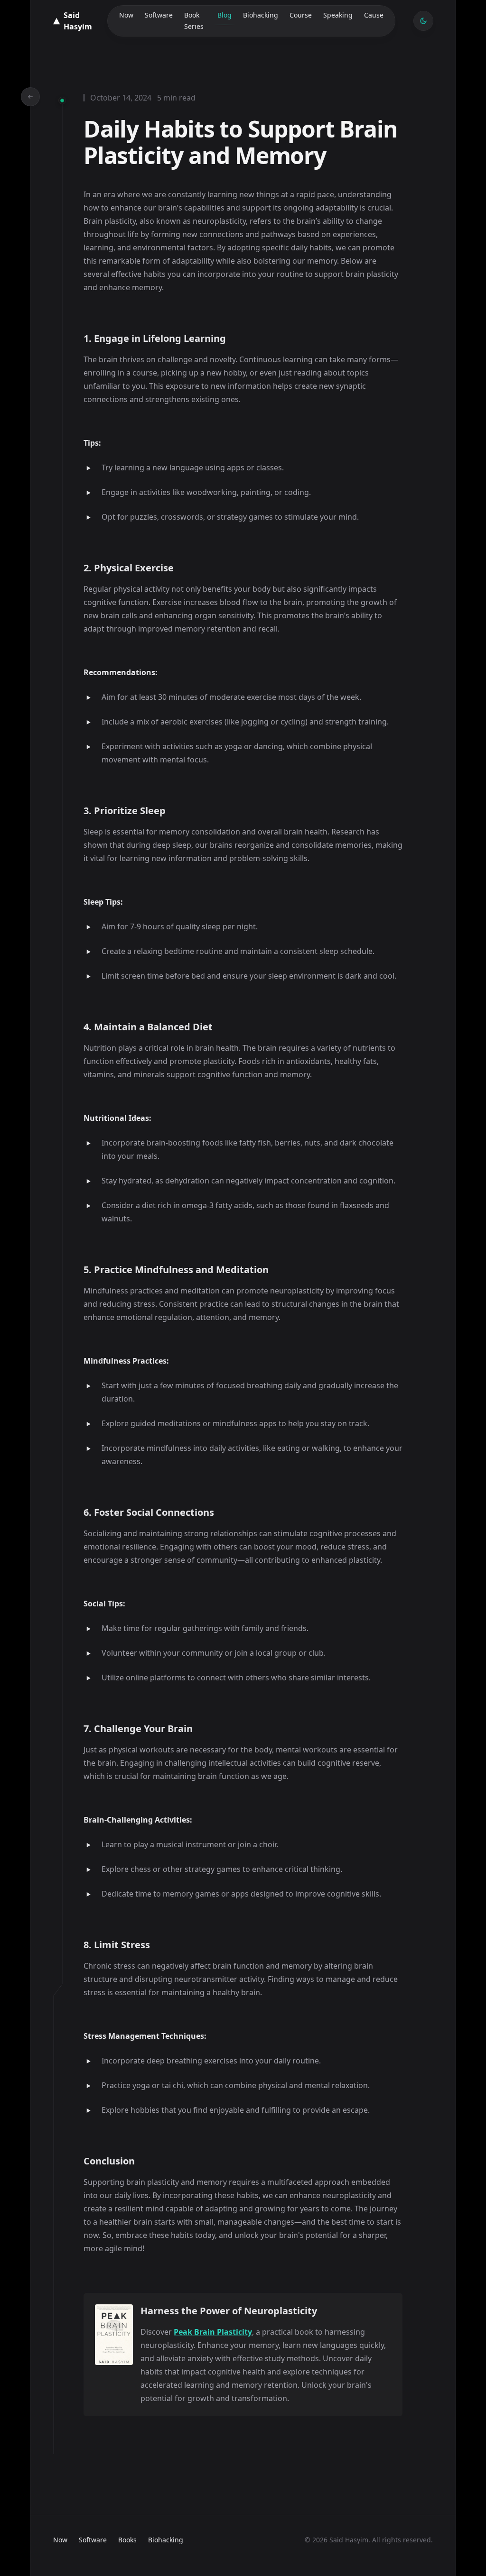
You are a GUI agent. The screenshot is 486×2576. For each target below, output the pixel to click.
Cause (374, 15)
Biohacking (261, 15)
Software (159, 15)
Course (301, 15)
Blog (224, 15)
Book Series (194, 21)
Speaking (338, 15)
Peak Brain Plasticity (213, 2332)
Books (127, 2540)
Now (126, 15)
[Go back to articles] (30, 97)
